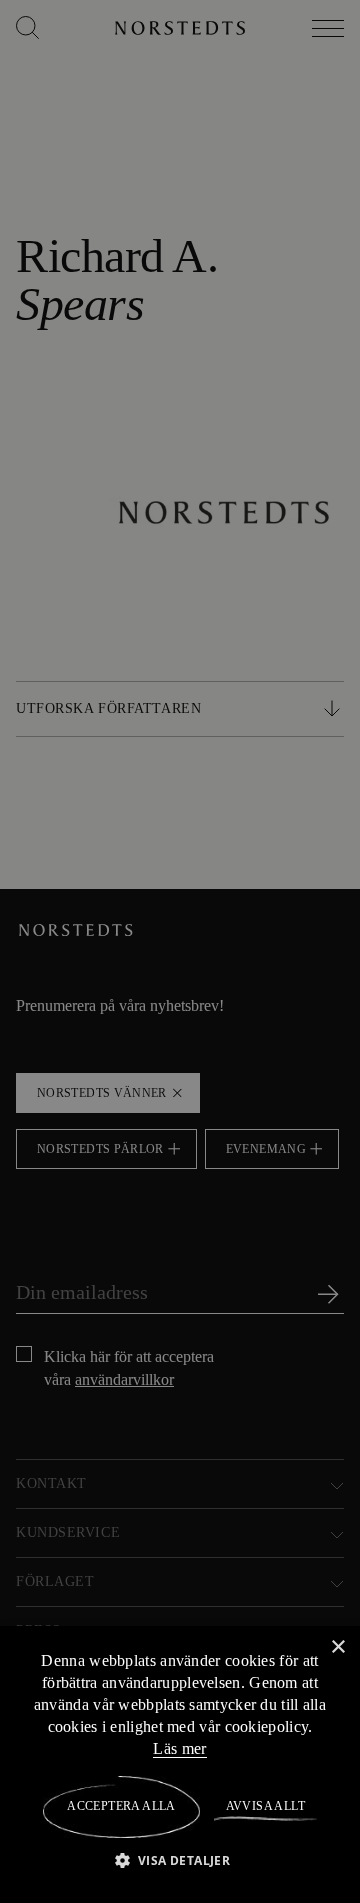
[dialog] (180, 951)
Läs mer (180, 1748)
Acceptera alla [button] (121, 1806)
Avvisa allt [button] (264, 1806)
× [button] (337, 1646)
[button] (180, 1859)
